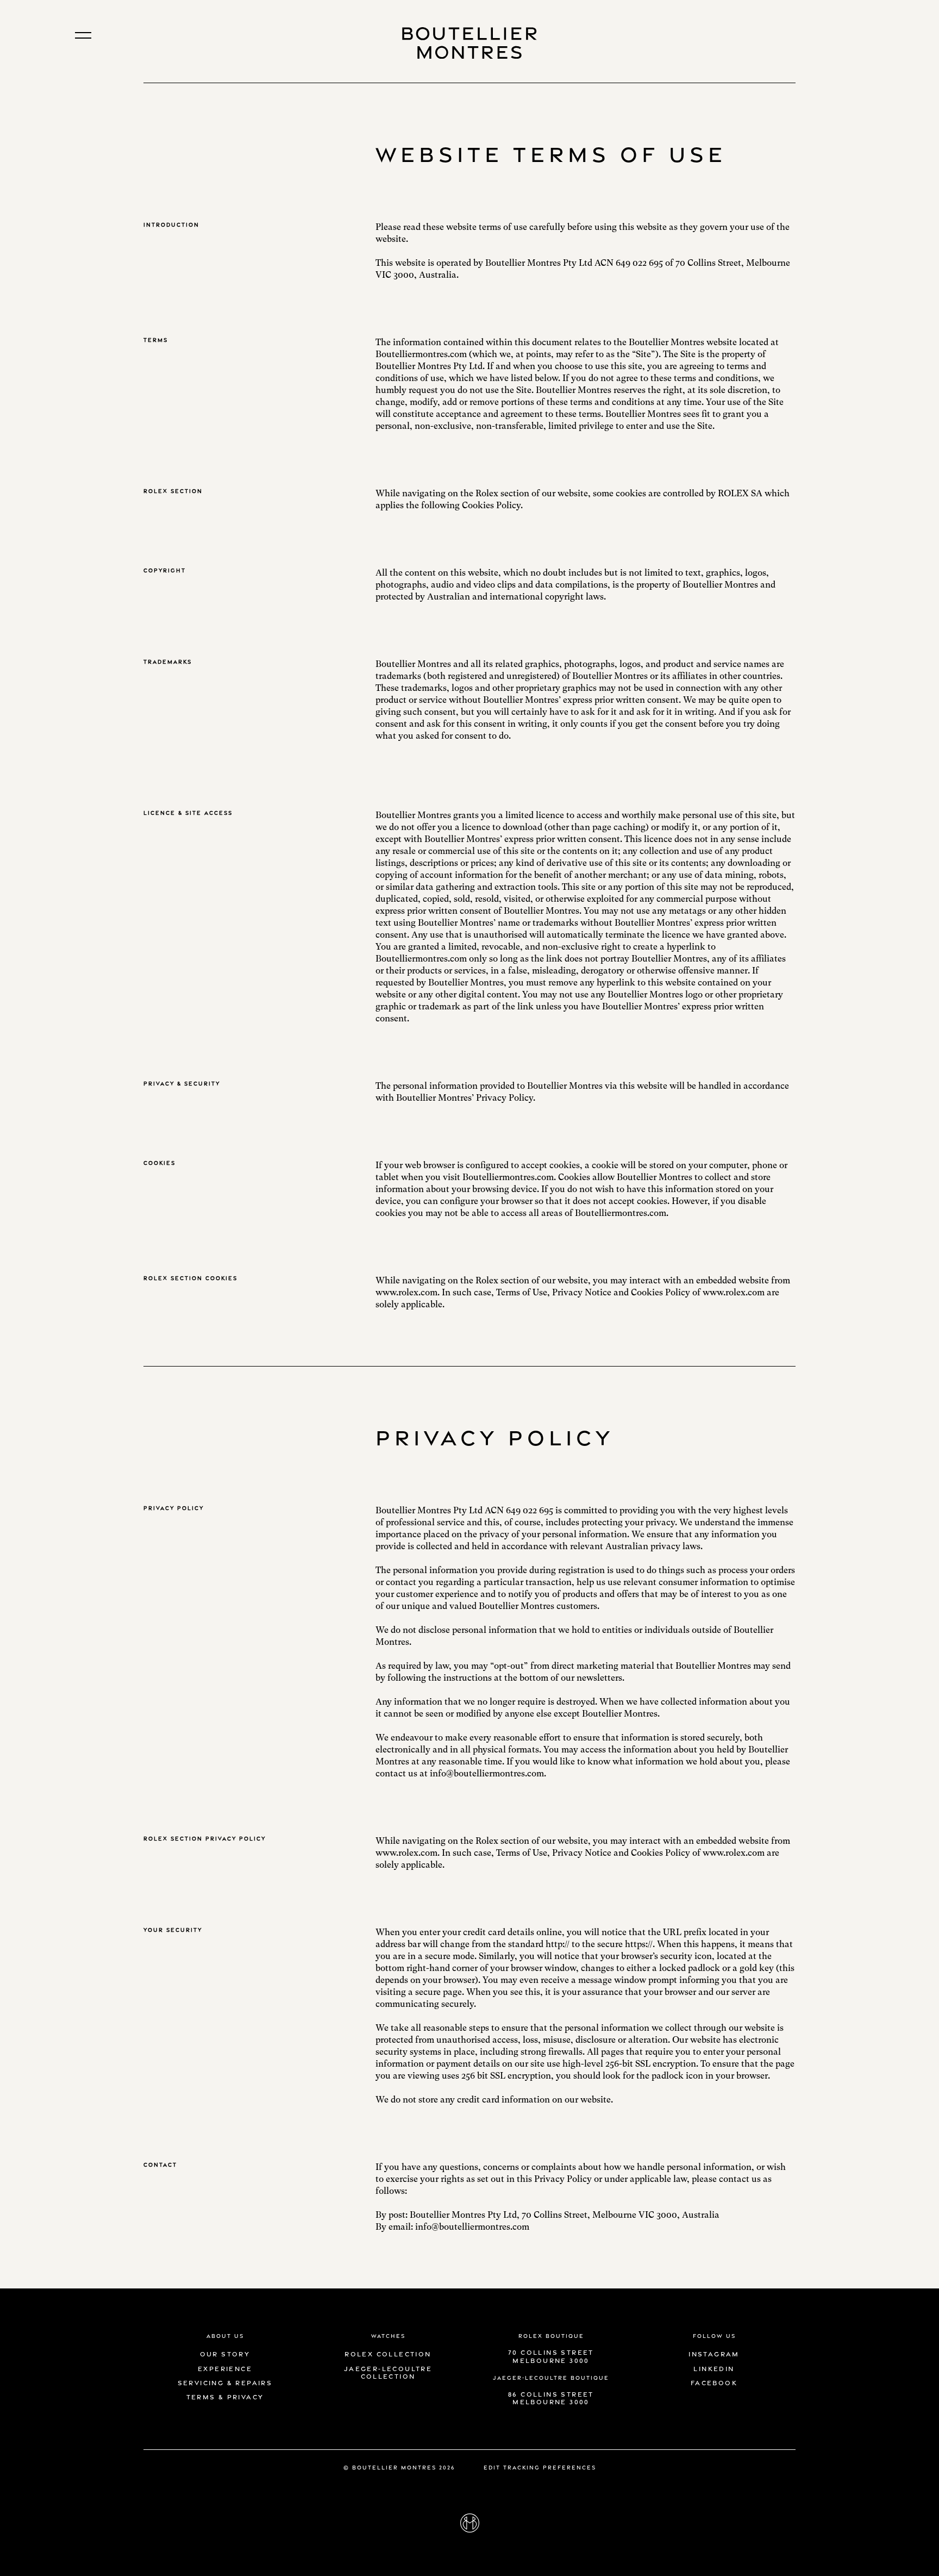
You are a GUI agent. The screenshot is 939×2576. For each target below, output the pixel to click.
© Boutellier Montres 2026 (399, 2467)
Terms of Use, (523, 1292)
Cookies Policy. (492, 505)
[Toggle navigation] (83, 35)
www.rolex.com (406, 1292)
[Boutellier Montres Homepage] (469, 41)
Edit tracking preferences (540, 2467)
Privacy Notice (582, 1292)
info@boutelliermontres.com (472, 2227)
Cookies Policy (661, 1292)
